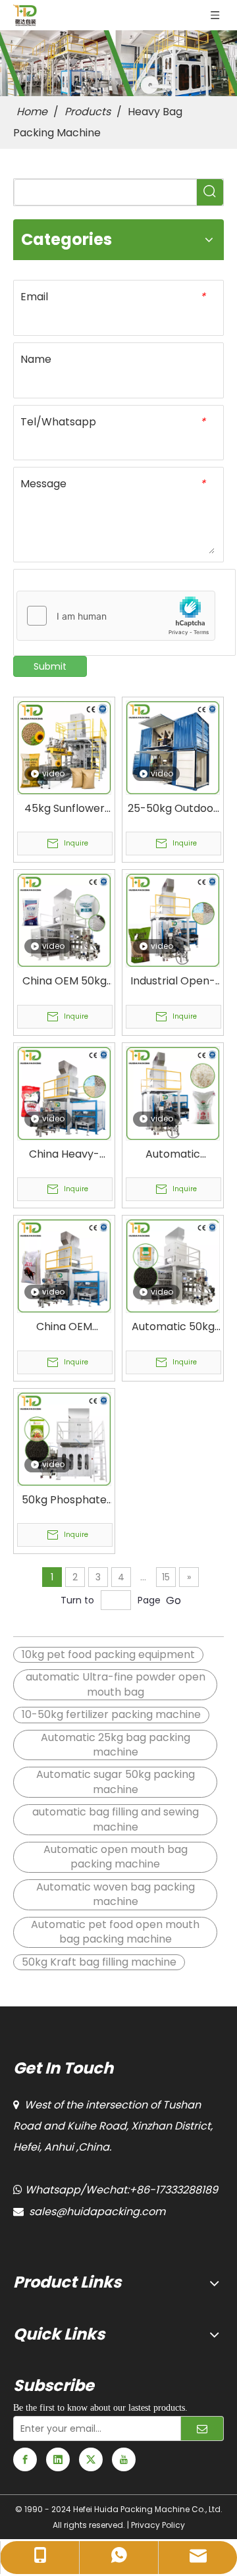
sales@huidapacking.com (97, 2212)
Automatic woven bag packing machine (116, 1894)
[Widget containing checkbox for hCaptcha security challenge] (116, 616)
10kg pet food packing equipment (108, 1654)
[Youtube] (124, 2459)
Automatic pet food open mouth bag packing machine (115, 1932)
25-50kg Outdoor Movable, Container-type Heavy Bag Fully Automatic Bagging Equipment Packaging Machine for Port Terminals (173, 809)
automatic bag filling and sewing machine (116, 1819)
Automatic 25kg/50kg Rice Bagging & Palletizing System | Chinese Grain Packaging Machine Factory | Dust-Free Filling (173, 1154)
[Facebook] (25, 2459)
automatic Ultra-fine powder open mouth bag (116, 1684)
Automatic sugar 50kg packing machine (116, 1782)
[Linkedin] (58, 2459)
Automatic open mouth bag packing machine (116, 1857)
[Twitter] (91, 2459)
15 (166, 1577)
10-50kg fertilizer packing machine (111, 1714)
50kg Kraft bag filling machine (99, 1962)
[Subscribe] (202, 2428)
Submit (50, 666)
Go (173, 1600)
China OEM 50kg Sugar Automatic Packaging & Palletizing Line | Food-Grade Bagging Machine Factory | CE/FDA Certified (65, 981)
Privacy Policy (158, 2525)
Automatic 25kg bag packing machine (116, 1745)
